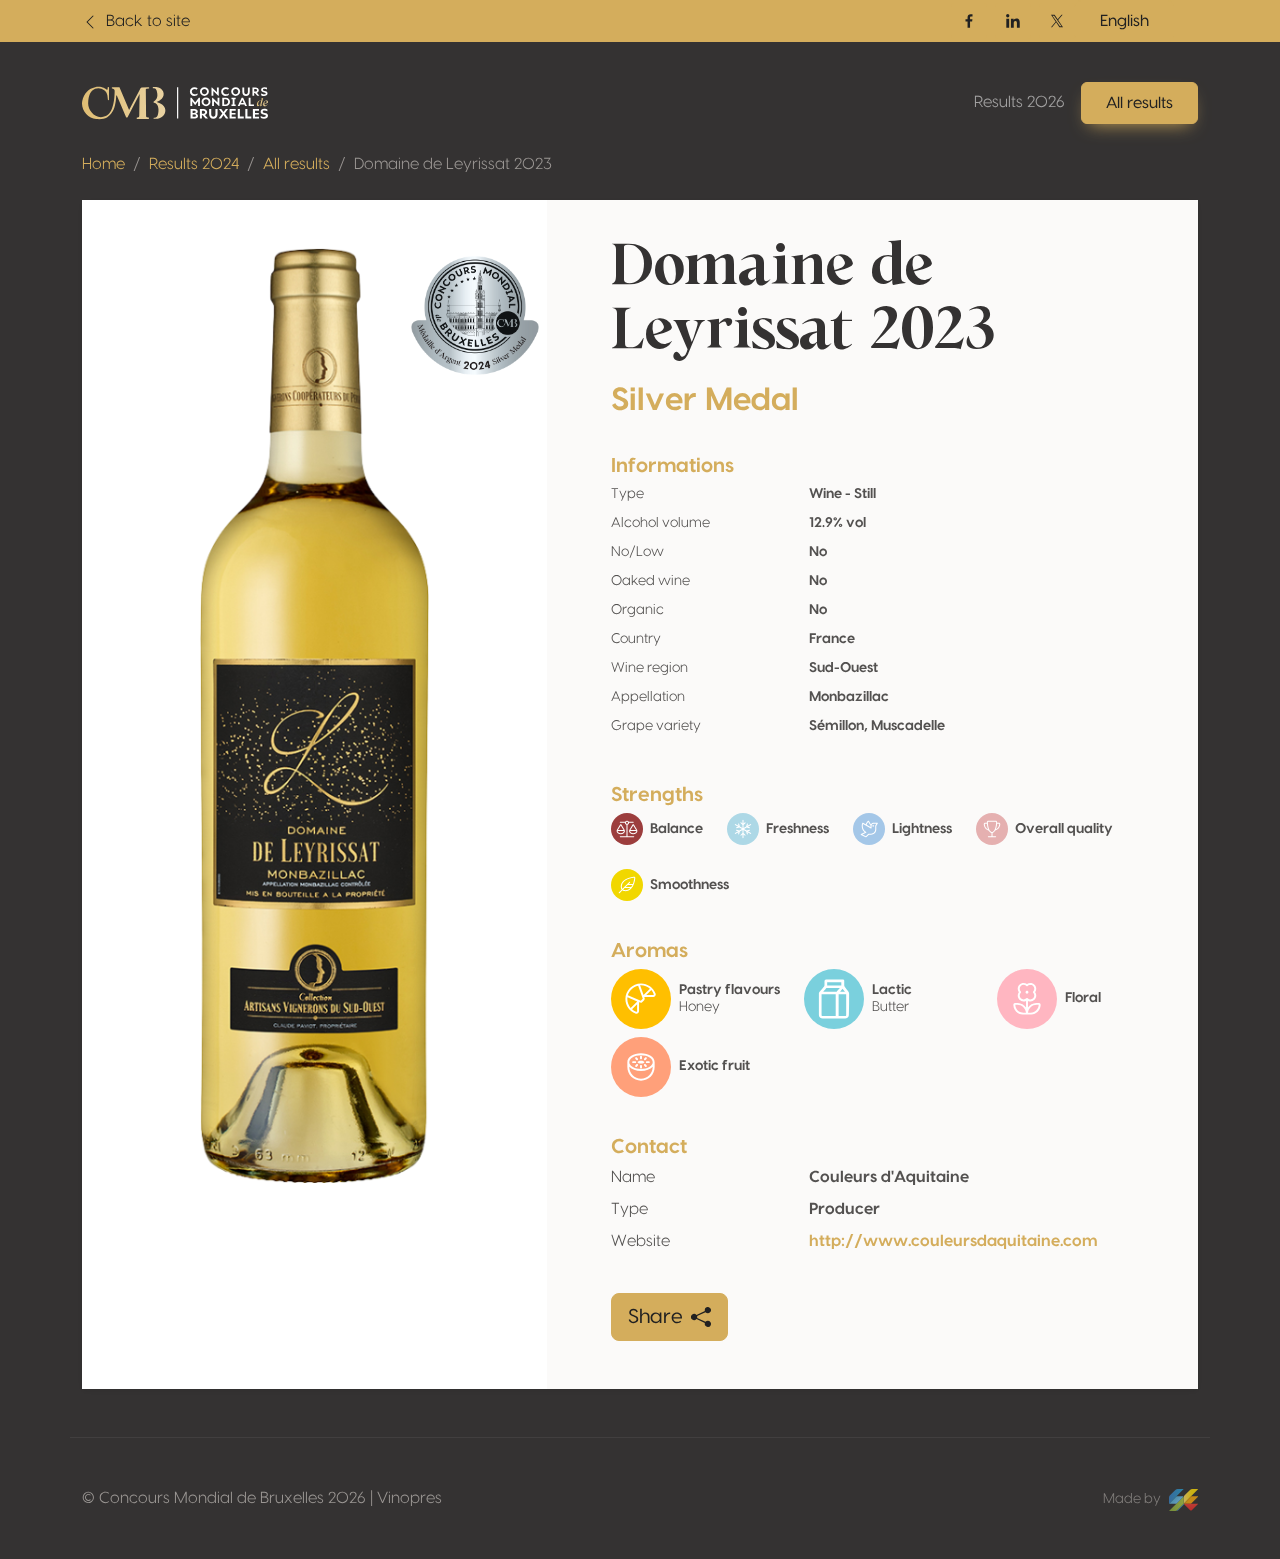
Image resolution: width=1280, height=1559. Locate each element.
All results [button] (1139, 103)
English (1124, 21)
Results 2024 (194, 164)
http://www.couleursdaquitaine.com (953, 1241)
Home (103, 164)
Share (655, 1317)
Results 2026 (1019, 102)
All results (296, 164)
